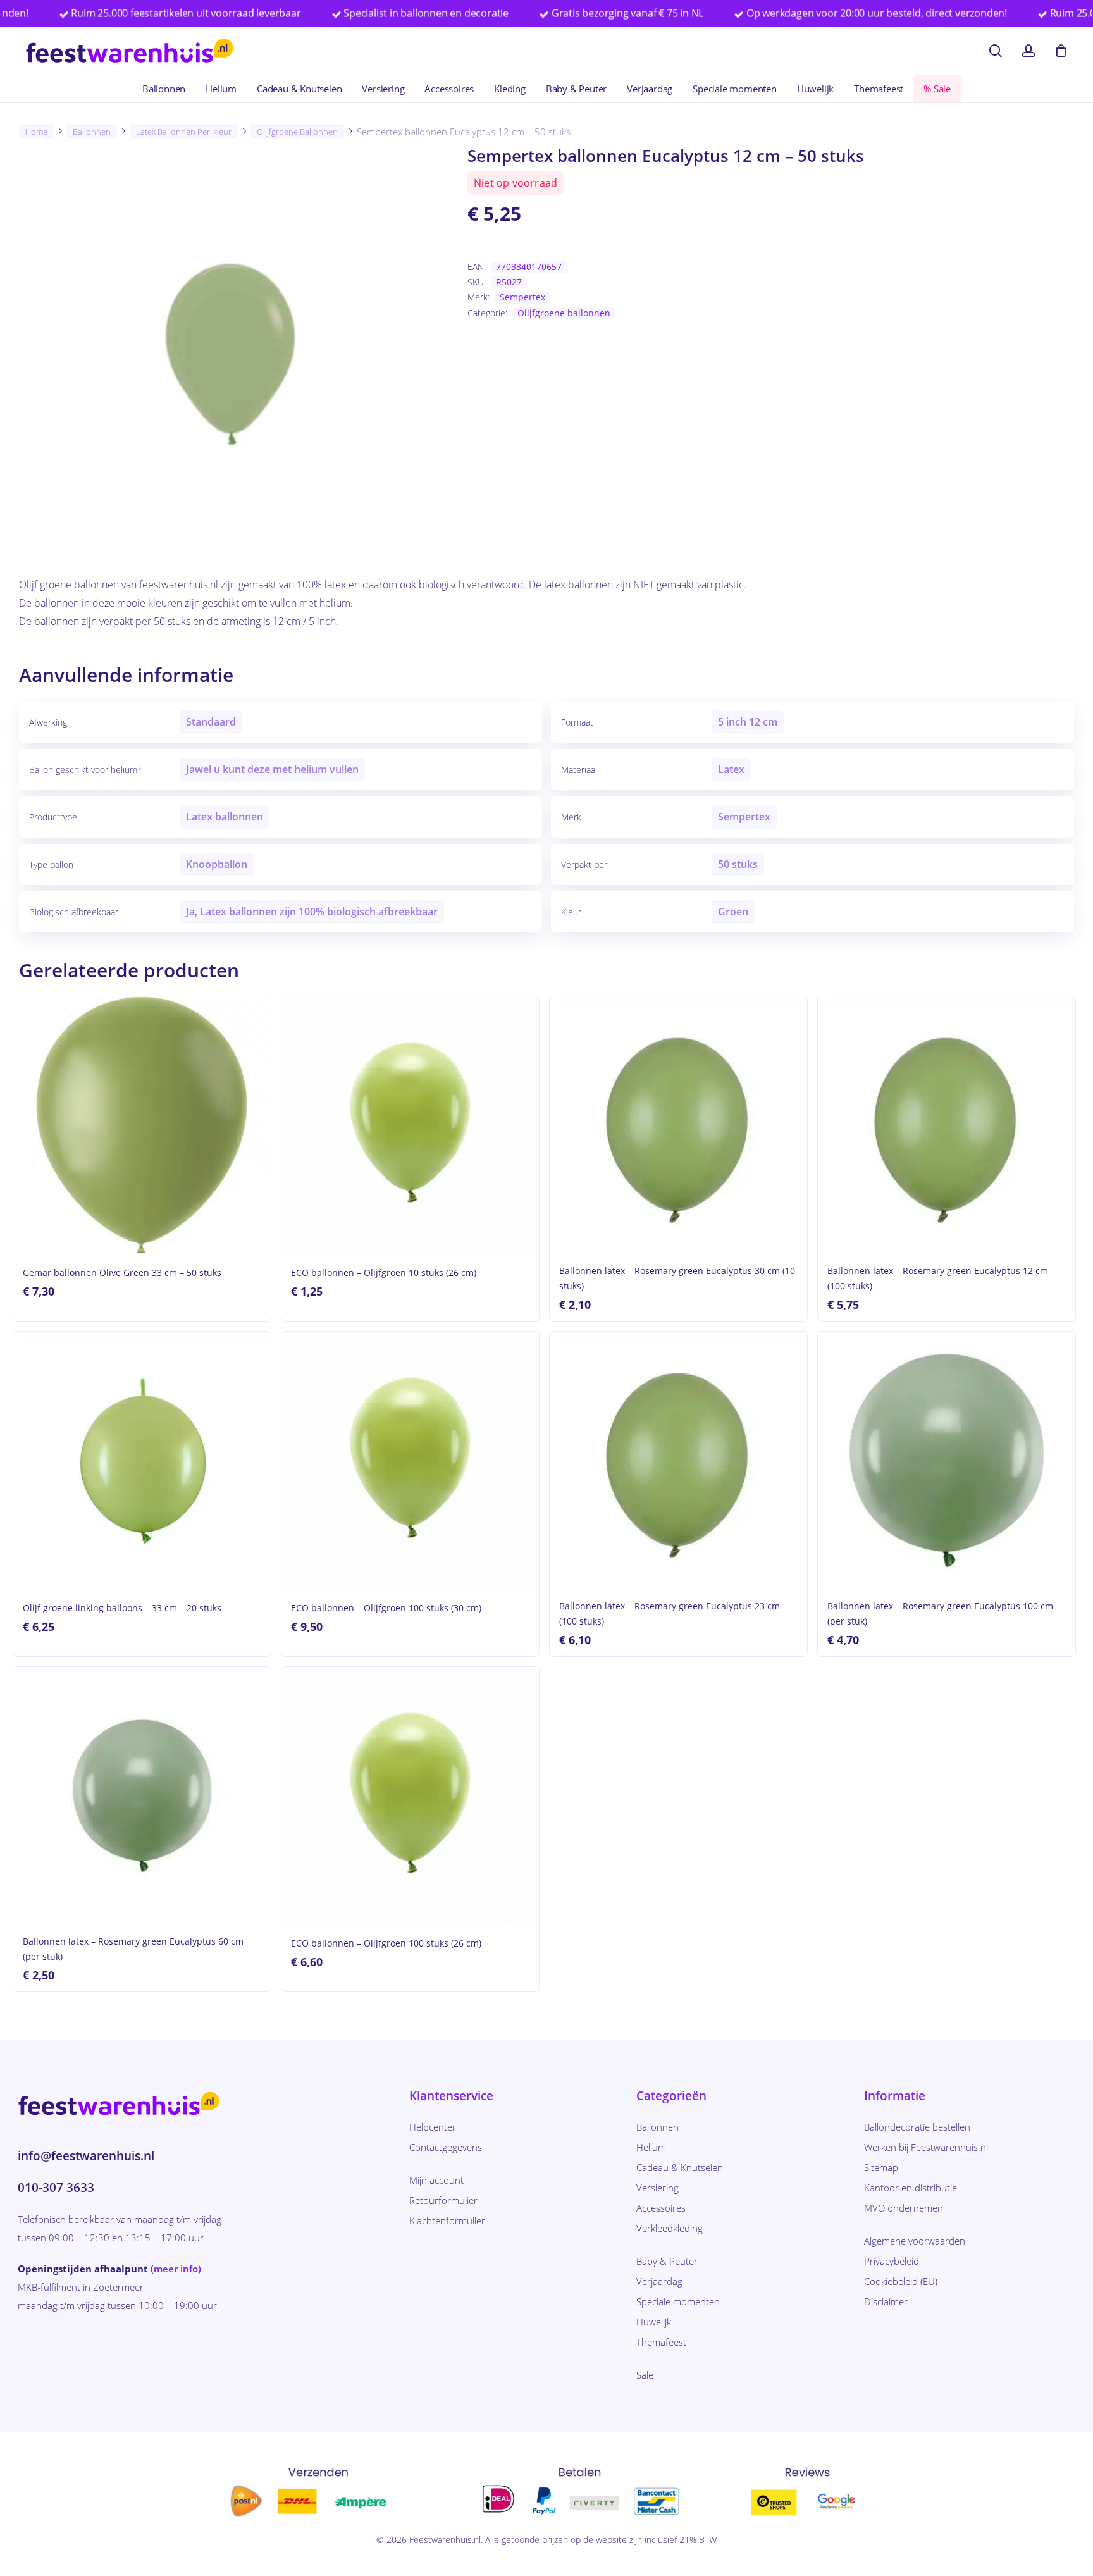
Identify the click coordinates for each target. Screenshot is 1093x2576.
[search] (996, 51)
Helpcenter (433, 2127)
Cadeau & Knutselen (680, 2167)
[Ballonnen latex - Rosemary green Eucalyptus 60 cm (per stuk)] (142, 1796)
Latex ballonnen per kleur (184, 132)
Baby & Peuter (667, 2261)
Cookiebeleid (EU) (901, 2281)
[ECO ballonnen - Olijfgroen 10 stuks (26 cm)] (410, 1125)
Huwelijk (654, 2322)
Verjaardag (659, 2281)
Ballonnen (92, 132)
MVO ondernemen (904, 2208)
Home (36, 132)
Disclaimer (886, 2301)
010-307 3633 (56, 2188)
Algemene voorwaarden (915, 2241)
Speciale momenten (678, 2301)
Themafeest (661, 2342)
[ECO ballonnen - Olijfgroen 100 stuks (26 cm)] (410, 1796)
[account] (1028, 51)
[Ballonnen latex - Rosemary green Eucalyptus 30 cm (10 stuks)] (678, 1125)
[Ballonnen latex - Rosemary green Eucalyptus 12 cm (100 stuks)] (947, 1125)
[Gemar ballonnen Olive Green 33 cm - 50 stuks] (142, 1125)
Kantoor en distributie (911, 2188)
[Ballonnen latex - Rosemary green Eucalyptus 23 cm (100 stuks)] (678, 1460)
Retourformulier (443, 2200)
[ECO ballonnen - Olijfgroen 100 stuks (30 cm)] (410, 1460)
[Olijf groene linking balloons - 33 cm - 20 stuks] (142, 1460)
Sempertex (522, 297)
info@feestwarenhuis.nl (86, 2156)
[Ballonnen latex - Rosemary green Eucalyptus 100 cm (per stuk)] (947, 1460)
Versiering (658, 2188)
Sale (645, 2375)
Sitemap (881, 2167)
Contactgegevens (446, 2147)
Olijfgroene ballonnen (297, 132)
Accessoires (661, 2208)
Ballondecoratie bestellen (917, 2127)
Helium (651, 2147)
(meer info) (176, 2269)
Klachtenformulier (447, 2220)
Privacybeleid (892, 2261)
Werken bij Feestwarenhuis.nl (926, 2147)
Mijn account (436, 2180)
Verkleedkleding (670, 2228)
